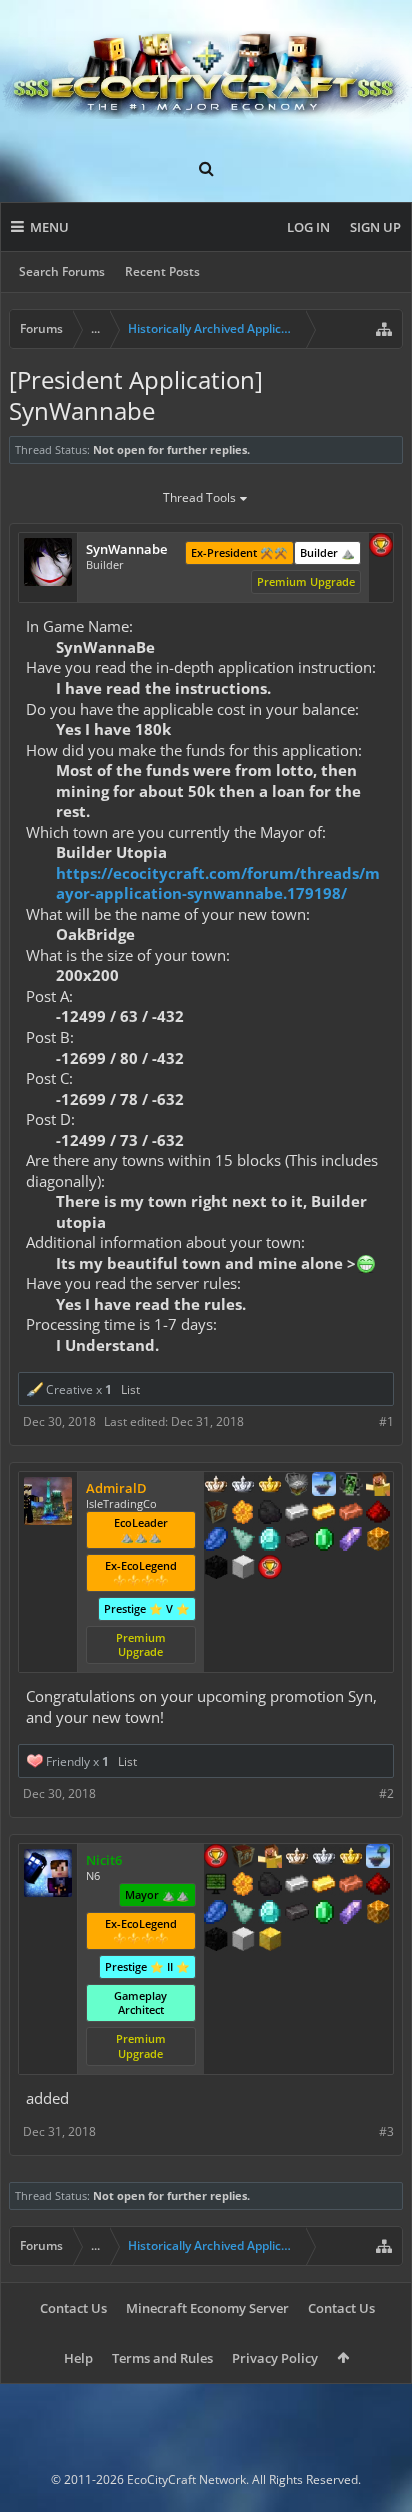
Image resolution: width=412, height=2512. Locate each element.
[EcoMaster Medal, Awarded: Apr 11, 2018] (324, 1858)
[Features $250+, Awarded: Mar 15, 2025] (216, 1541)
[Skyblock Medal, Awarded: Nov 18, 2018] (324, 1486)
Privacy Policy (275, 2358)
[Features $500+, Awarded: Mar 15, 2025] (297, 1541)
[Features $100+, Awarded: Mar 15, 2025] (324, 1514)
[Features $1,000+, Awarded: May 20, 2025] (378, 1914)
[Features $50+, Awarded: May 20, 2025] (270, 1886)
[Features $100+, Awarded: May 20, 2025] (324, 1886)
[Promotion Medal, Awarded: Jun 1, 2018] (243, 1858)
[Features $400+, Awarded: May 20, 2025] (270, 1914)
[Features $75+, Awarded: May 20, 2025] (297, 1886)
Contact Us (73, 2308)
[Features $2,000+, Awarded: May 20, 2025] (270, 1941)
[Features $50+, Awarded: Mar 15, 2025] (270, 1514)
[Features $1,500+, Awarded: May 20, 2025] (243, 1941)
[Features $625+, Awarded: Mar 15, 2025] (324, 1541)
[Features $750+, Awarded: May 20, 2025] (351, 1914)
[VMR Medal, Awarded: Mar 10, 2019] (351, 1486)
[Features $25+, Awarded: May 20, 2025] (243, 1886)
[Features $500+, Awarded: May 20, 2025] (297, 1914)
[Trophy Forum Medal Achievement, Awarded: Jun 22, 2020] (381, 547)
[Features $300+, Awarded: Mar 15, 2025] (243, 1541)
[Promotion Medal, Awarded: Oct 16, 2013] (216, 1514)
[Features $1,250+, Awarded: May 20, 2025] (216, 1941)
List (130, 1389)
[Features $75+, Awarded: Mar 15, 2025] (297, 1514)
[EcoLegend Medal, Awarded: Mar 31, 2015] (270, 1486)
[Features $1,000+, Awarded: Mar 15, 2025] (378, 1541)
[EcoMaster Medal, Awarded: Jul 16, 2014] (243, 1486)
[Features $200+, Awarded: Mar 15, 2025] (378, 1514)
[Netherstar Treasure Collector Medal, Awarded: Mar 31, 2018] (297, 1486)
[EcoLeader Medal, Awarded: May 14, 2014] (216, 1486)
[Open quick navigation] (384, 329)
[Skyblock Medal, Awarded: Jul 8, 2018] (378, 1858)
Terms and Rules (162, 2358)
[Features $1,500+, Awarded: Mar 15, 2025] (243, 1569)
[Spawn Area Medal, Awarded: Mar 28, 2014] (270, 1858)
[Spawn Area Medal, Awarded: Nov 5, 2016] (378, 1486)
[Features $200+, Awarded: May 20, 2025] (378, 1886)
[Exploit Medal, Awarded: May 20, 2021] (216, 1886)
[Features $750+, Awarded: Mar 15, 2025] (351, 1541)
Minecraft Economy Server (207, 2308)
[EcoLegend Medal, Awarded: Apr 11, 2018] (351, 1858)
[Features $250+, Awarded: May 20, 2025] (216, 1914)
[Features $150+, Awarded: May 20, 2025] (351, 1886)
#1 (386, 1421)
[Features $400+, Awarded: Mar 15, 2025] (270, 1541)
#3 (386, 2131)
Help (78, 2358)
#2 (386, 1793)
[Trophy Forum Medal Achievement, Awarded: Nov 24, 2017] (270, 1569)
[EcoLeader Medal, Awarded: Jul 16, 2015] (297, 1858)
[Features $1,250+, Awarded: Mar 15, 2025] (216, 1569)
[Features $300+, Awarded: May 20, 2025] (243, 1914)
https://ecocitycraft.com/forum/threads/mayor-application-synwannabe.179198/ (218, 883)
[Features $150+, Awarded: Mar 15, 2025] (351, 1514)
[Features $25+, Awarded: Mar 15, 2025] (243, 1514)
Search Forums (62, 271)
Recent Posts (162, 271)
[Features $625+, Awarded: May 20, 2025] (324, 1914)
